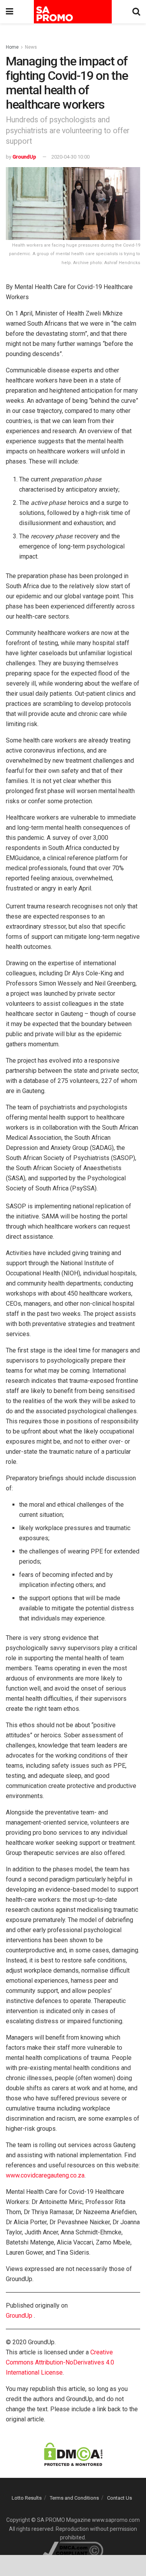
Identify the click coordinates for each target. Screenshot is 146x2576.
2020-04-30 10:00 (70, 157)
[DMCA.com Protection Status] (73, 2454)
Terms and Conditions (74, 2498)
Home (12, 47)
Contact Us (120, 2498)
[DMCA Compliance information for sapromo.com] (73, 2550)
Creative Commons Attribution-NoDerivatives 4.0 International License (60, 2362)
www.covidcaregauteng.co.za (45, 2175)
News (31, 47)
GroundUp (24, 157)
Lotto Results (27, 2498)
